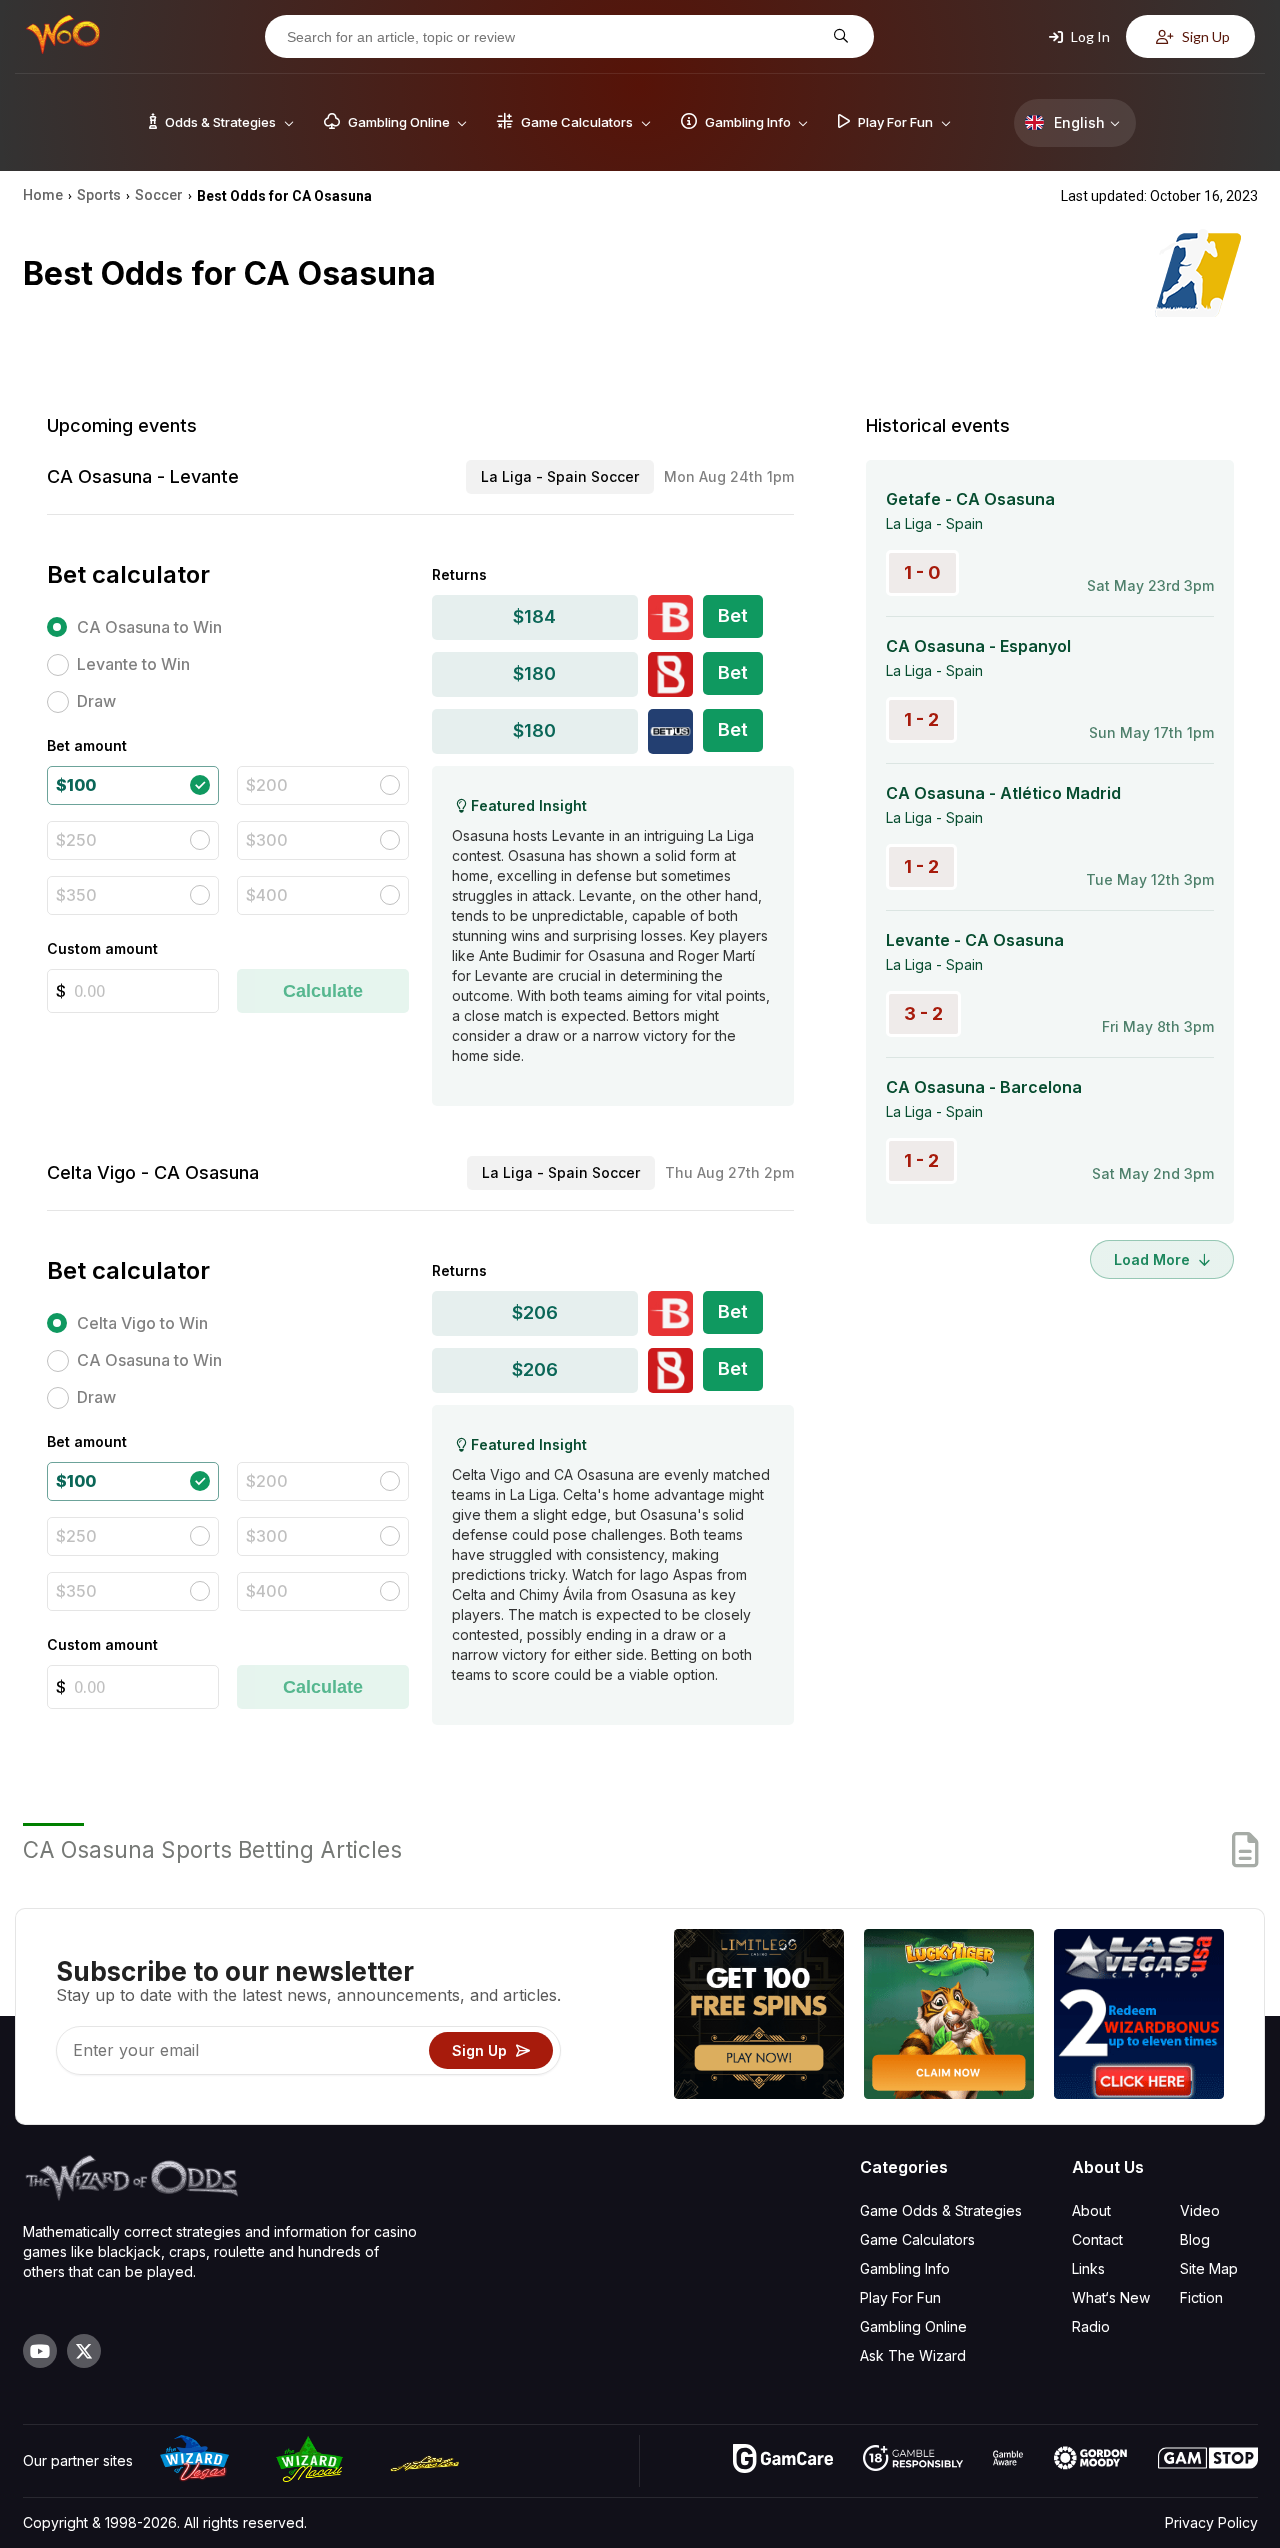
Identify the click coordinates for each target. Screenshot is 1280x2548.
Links (1088, 2268)
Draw (96, 701)
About (1091, 2210)
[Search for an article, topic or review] (838, 36)
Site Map (1209, 2268)
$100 (76, 785)
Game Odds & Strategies (941, 2210)
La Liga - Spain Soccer (560, 476)
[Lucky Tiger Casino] (949, 2016)
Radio (1091, 2326)
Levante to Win (133, 664)
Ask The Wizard (913, 2355)
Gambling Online (913, 2326)
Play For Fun (900, 2297)
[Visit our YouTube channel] (40, 2351)
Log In (1089, 36)
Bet (733, 615)
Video (1200, 2210)
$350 (76, 895)
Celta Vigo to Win (142, 1323)
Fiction (1201, 2297)
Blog (1195, 2239)
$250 (76, 840)
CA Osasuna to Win (149, 627)
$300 (267, 840)
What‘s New (1111, 2297)
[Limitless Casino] (759, 2016)
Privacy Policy (1211, 2522)
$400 (267, 895)
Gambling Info (905, 2268)
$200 (267, 785)
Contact (1097, 2239)
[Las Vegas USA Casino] (1139, 2016)
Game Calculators (917, 2239)
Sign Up (1204, 36)
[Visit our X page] (84, 2351)
